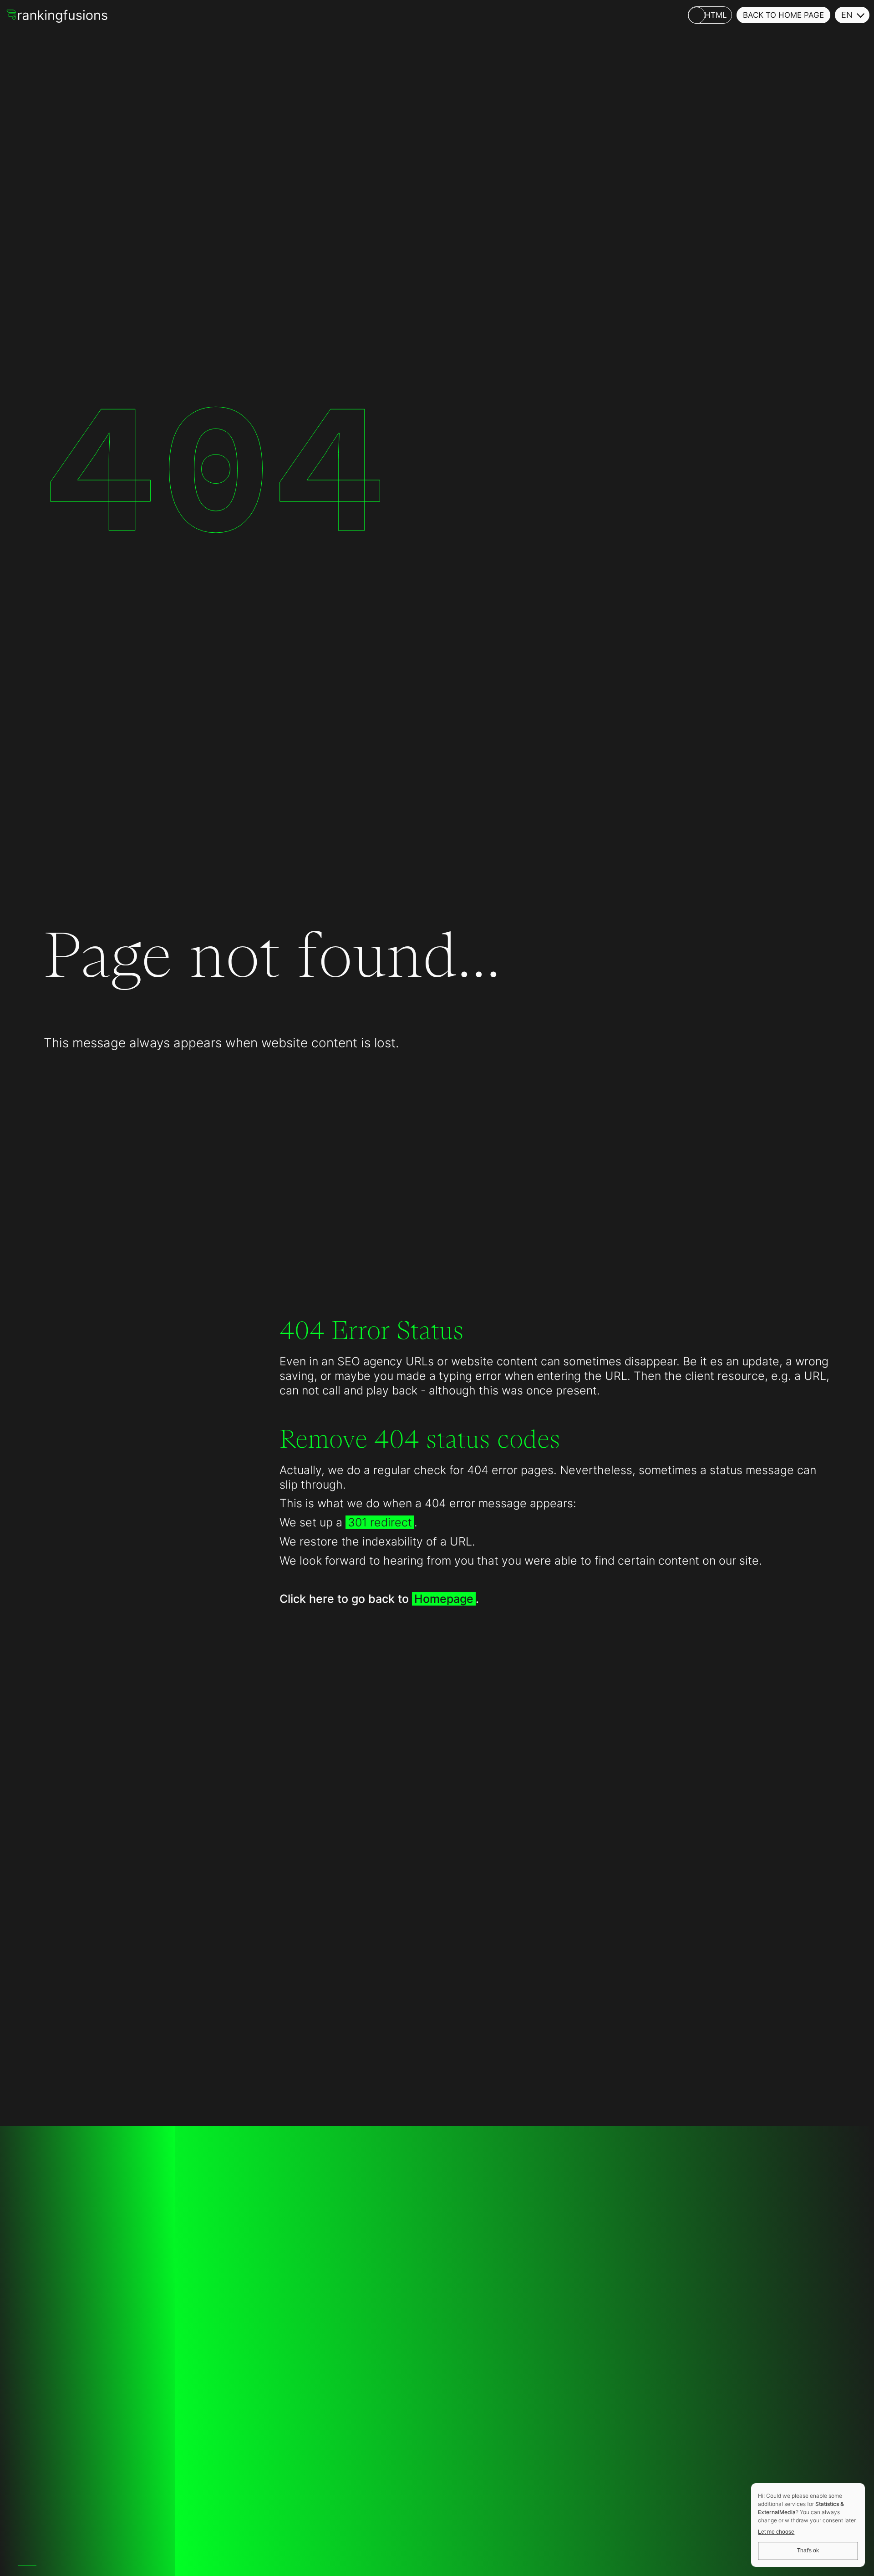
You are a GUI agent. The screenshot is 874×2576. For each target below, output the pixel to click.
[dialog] (808, 2525)
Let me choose (776, 2532)
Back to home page (783, 15)
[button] (852, 15)
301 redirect (380, 1522)
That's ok (808, 2551)
